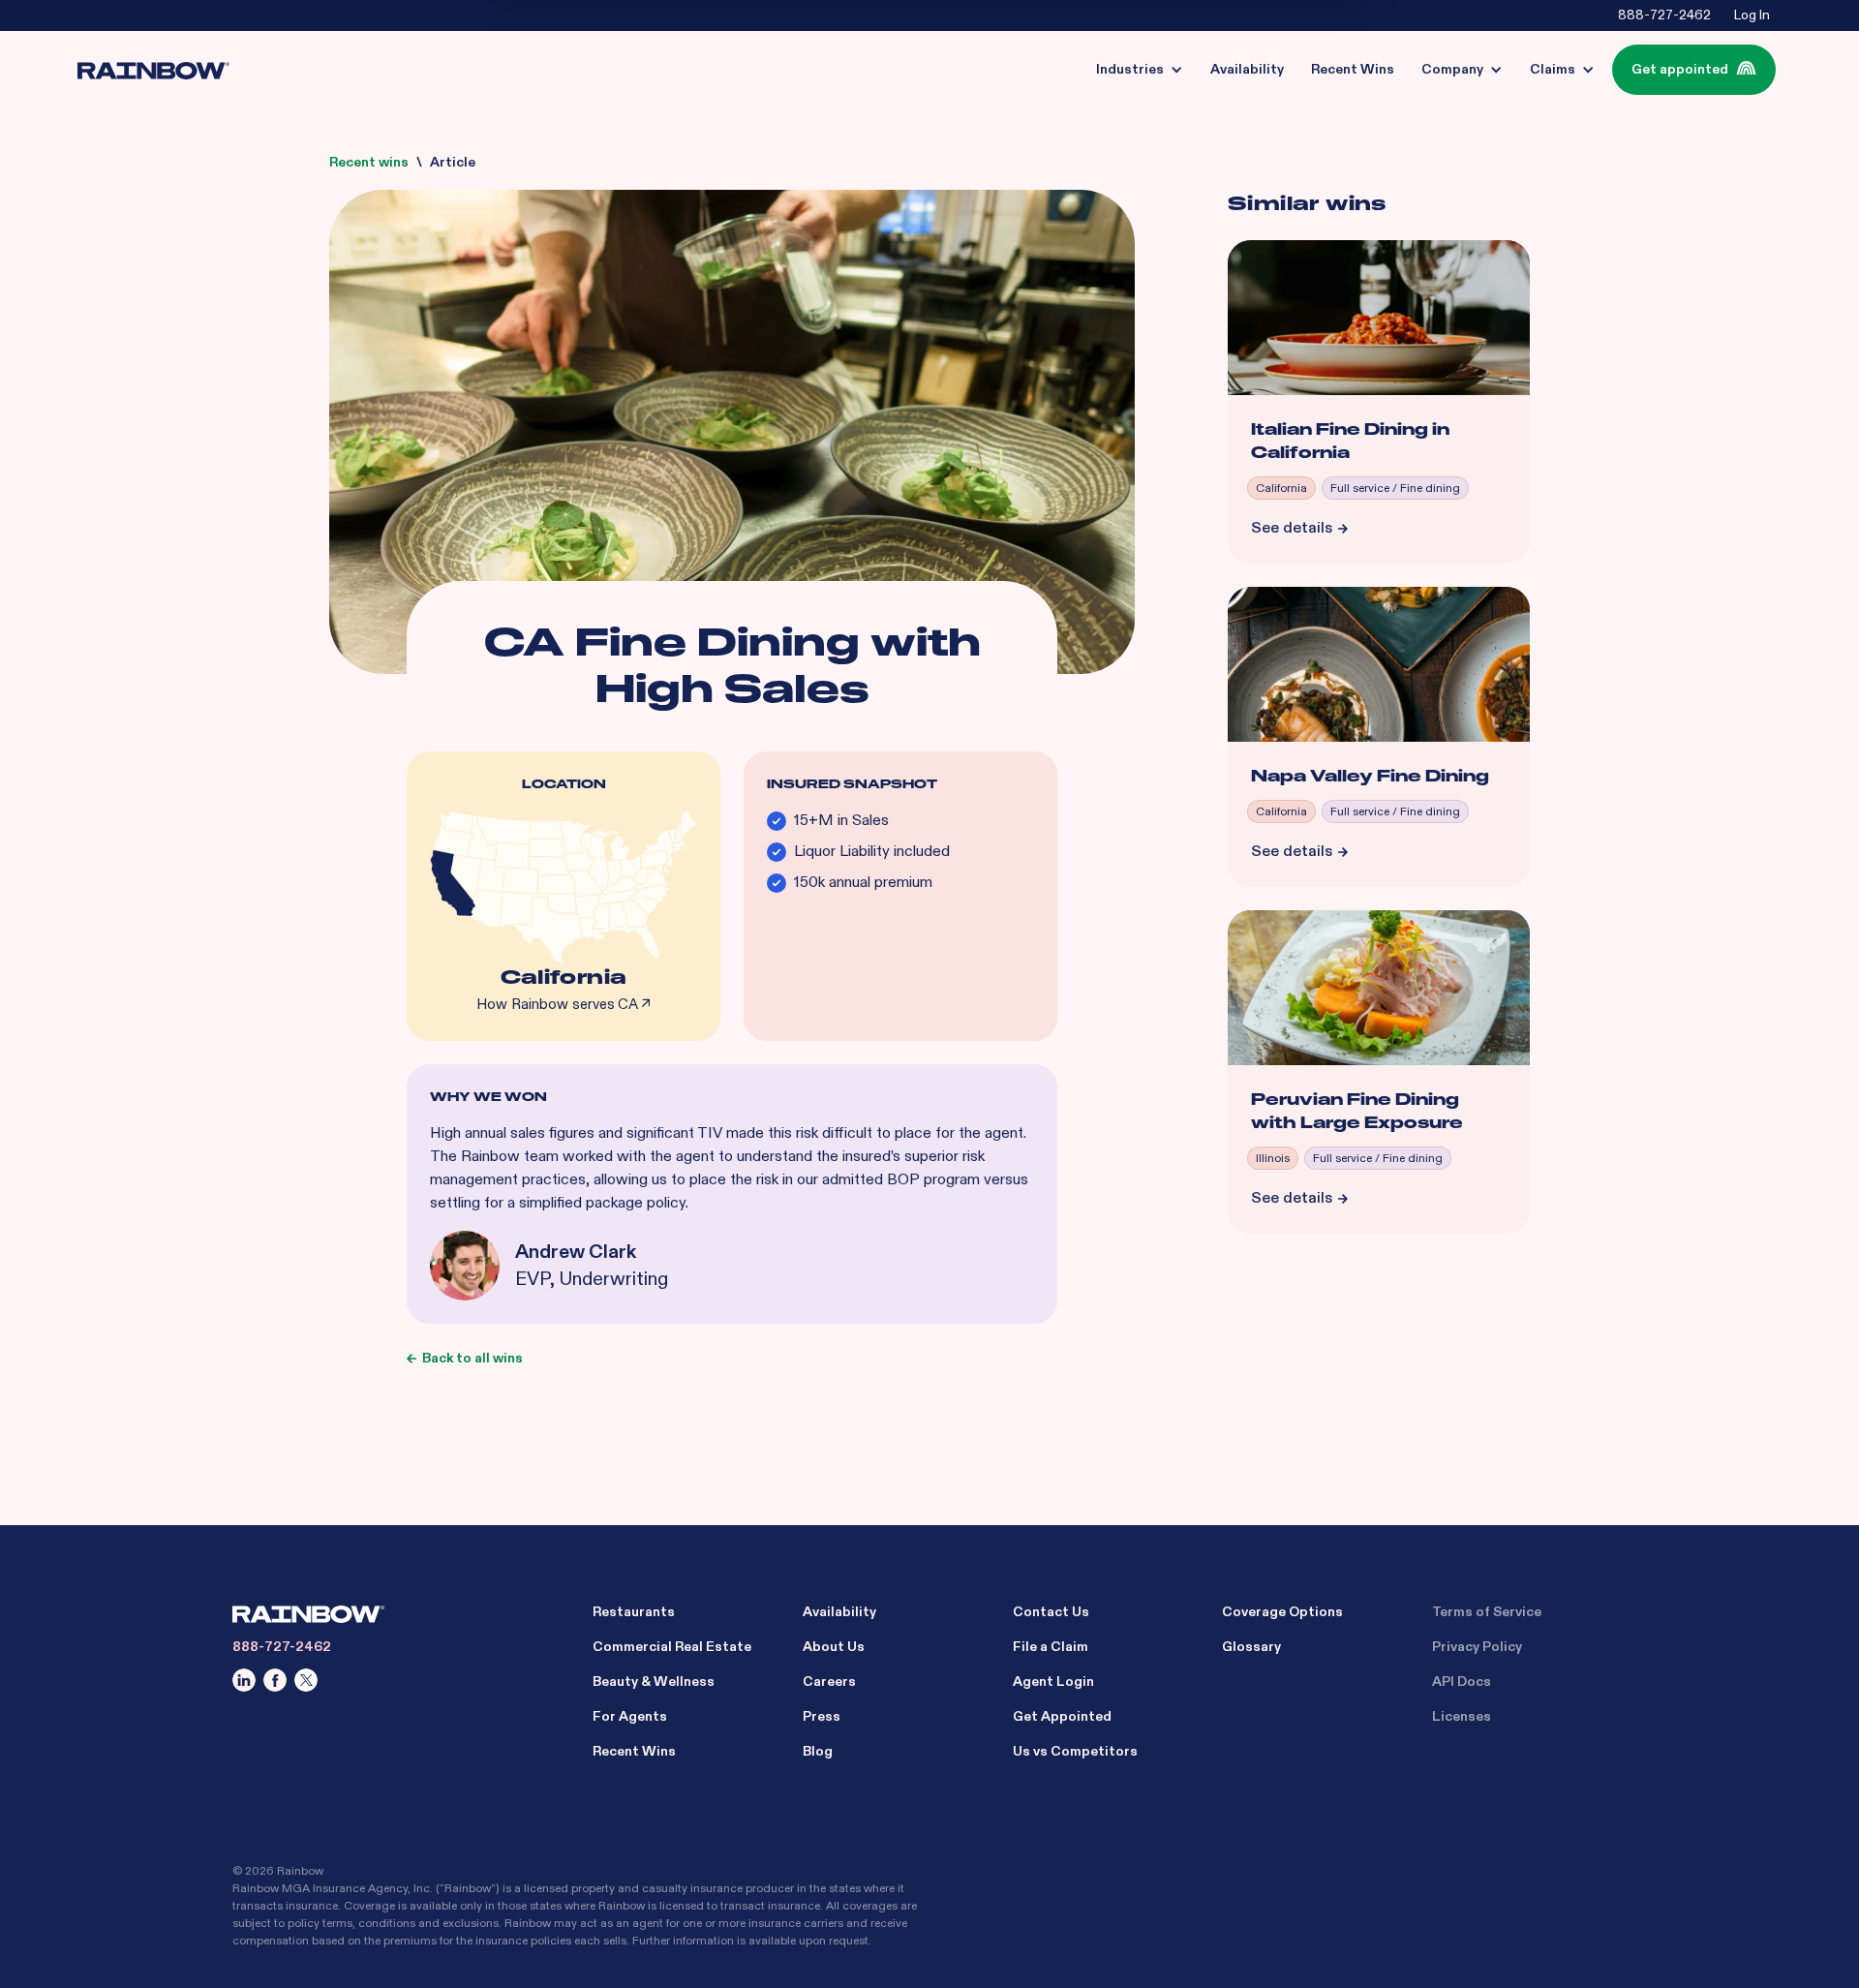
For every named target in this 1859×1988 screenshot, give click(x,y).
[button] (1140, 70)
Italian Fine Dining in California (1350, 441)
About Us (834, 1647)
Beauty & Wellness (654, 1682)
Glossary (1251, 1647)
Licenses (1462, 1716)
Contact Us (1051, 1612)
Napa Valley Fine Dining (1370, 776)
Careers (829, 1682)
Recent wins (369, 162)
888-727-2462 (1664, 15)
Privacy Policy (1477, 1647)
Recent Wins (634, 1751)
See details (1292, 528)
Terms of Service (1487, 1612)
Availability (839, 1612)
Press (822, 1716)
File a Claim (1051, 1647)
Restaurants (634, 1612)
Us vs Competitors (1075, 1751)
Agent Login (1053, 1682)
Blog (818, 1751)
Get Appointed (1062, 1716)
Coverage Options (1282, 1612)
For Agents (630, 1716)
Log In (1752, 15)
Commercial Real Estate (672, 1647)
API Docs (1462, 1682)
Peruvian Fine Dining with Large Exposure (1357, 1111)
